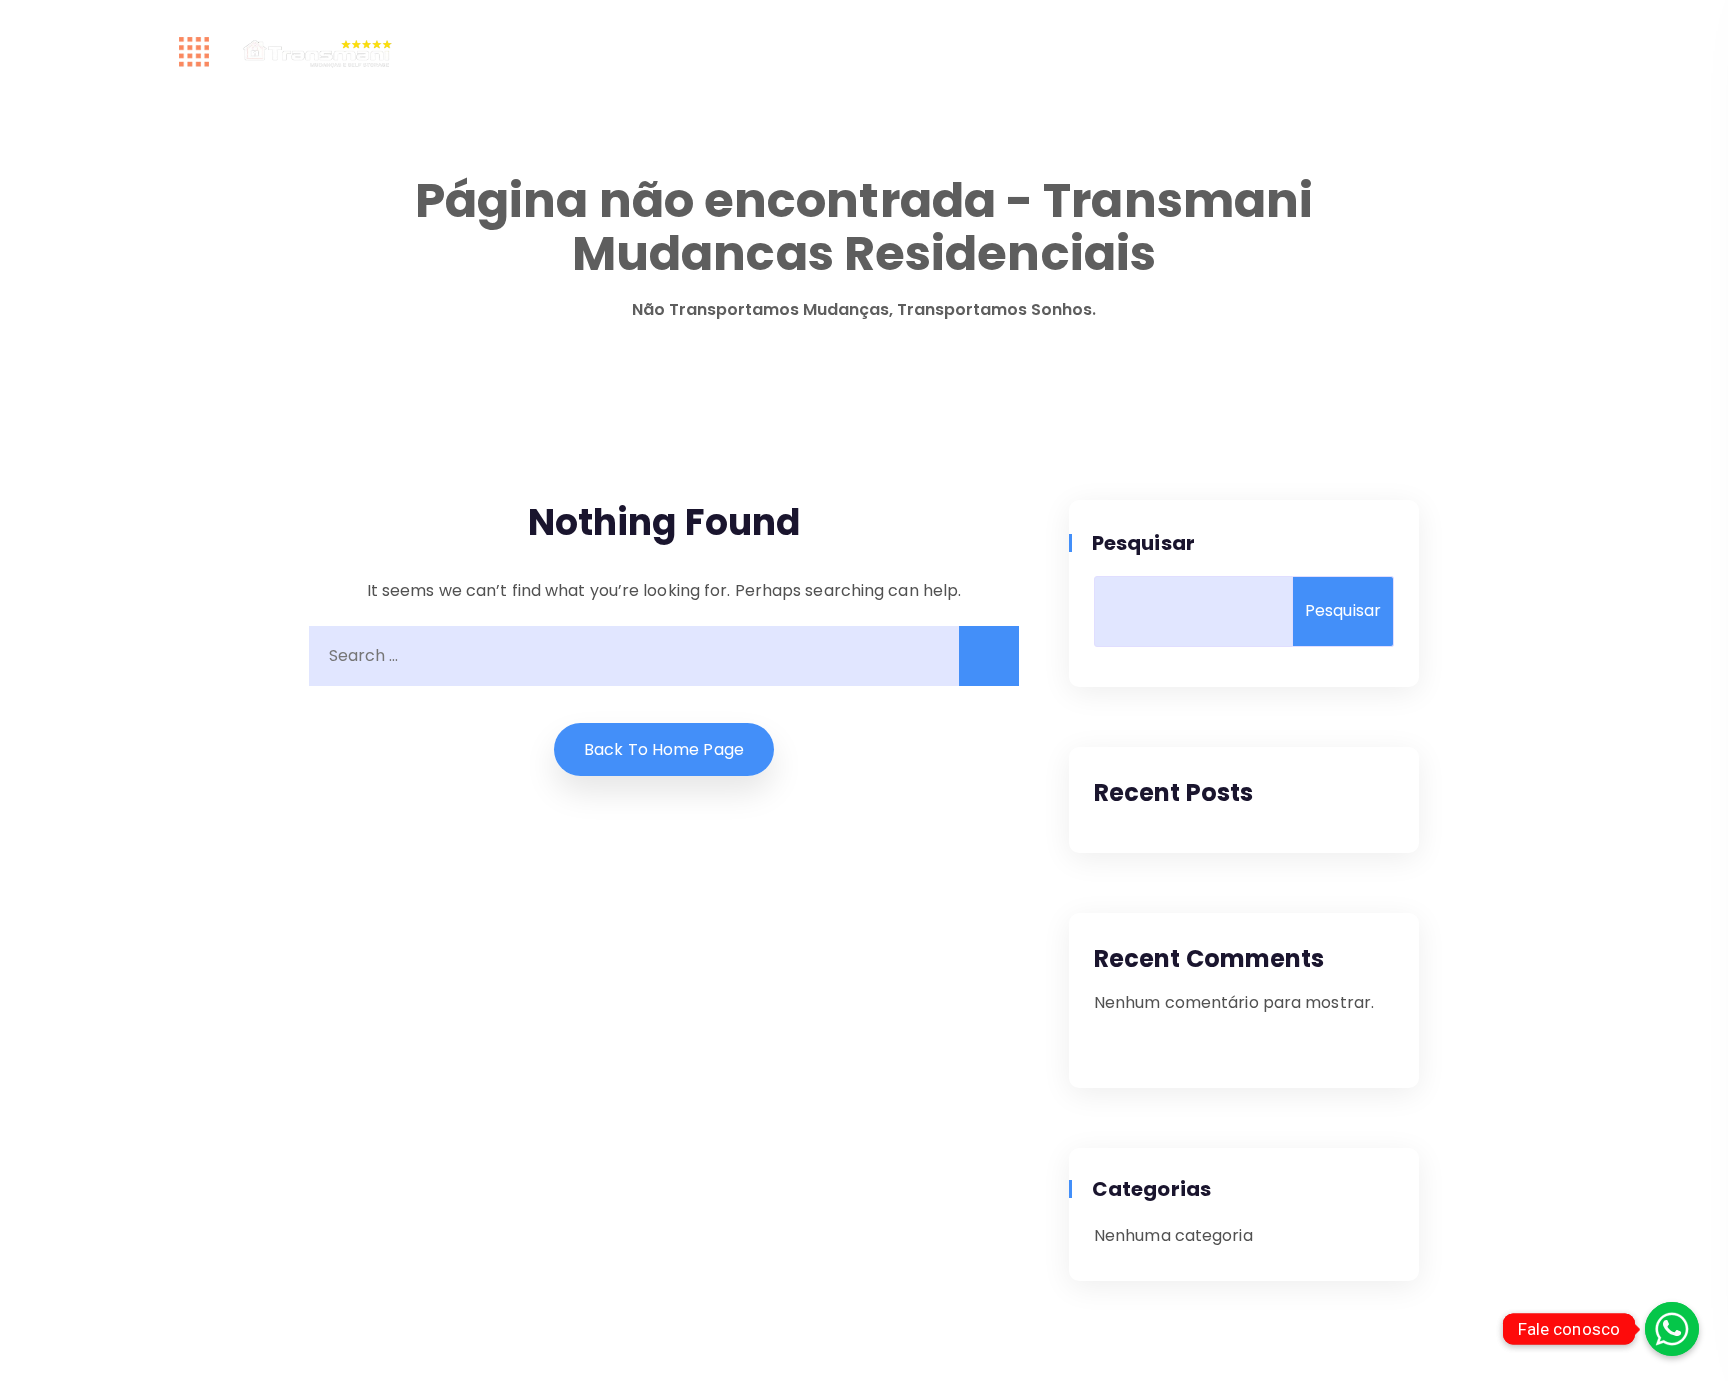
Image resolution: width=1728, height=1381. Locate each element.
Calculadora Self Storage (653, 52)
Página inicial (462, 52)
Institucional (840, 52)
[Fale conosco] (1672, 1329)
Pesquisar (1144, 543)
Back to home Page (664, 749)
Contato (1215, 52)
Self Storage (1095, 52)
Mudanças (968, 52)
